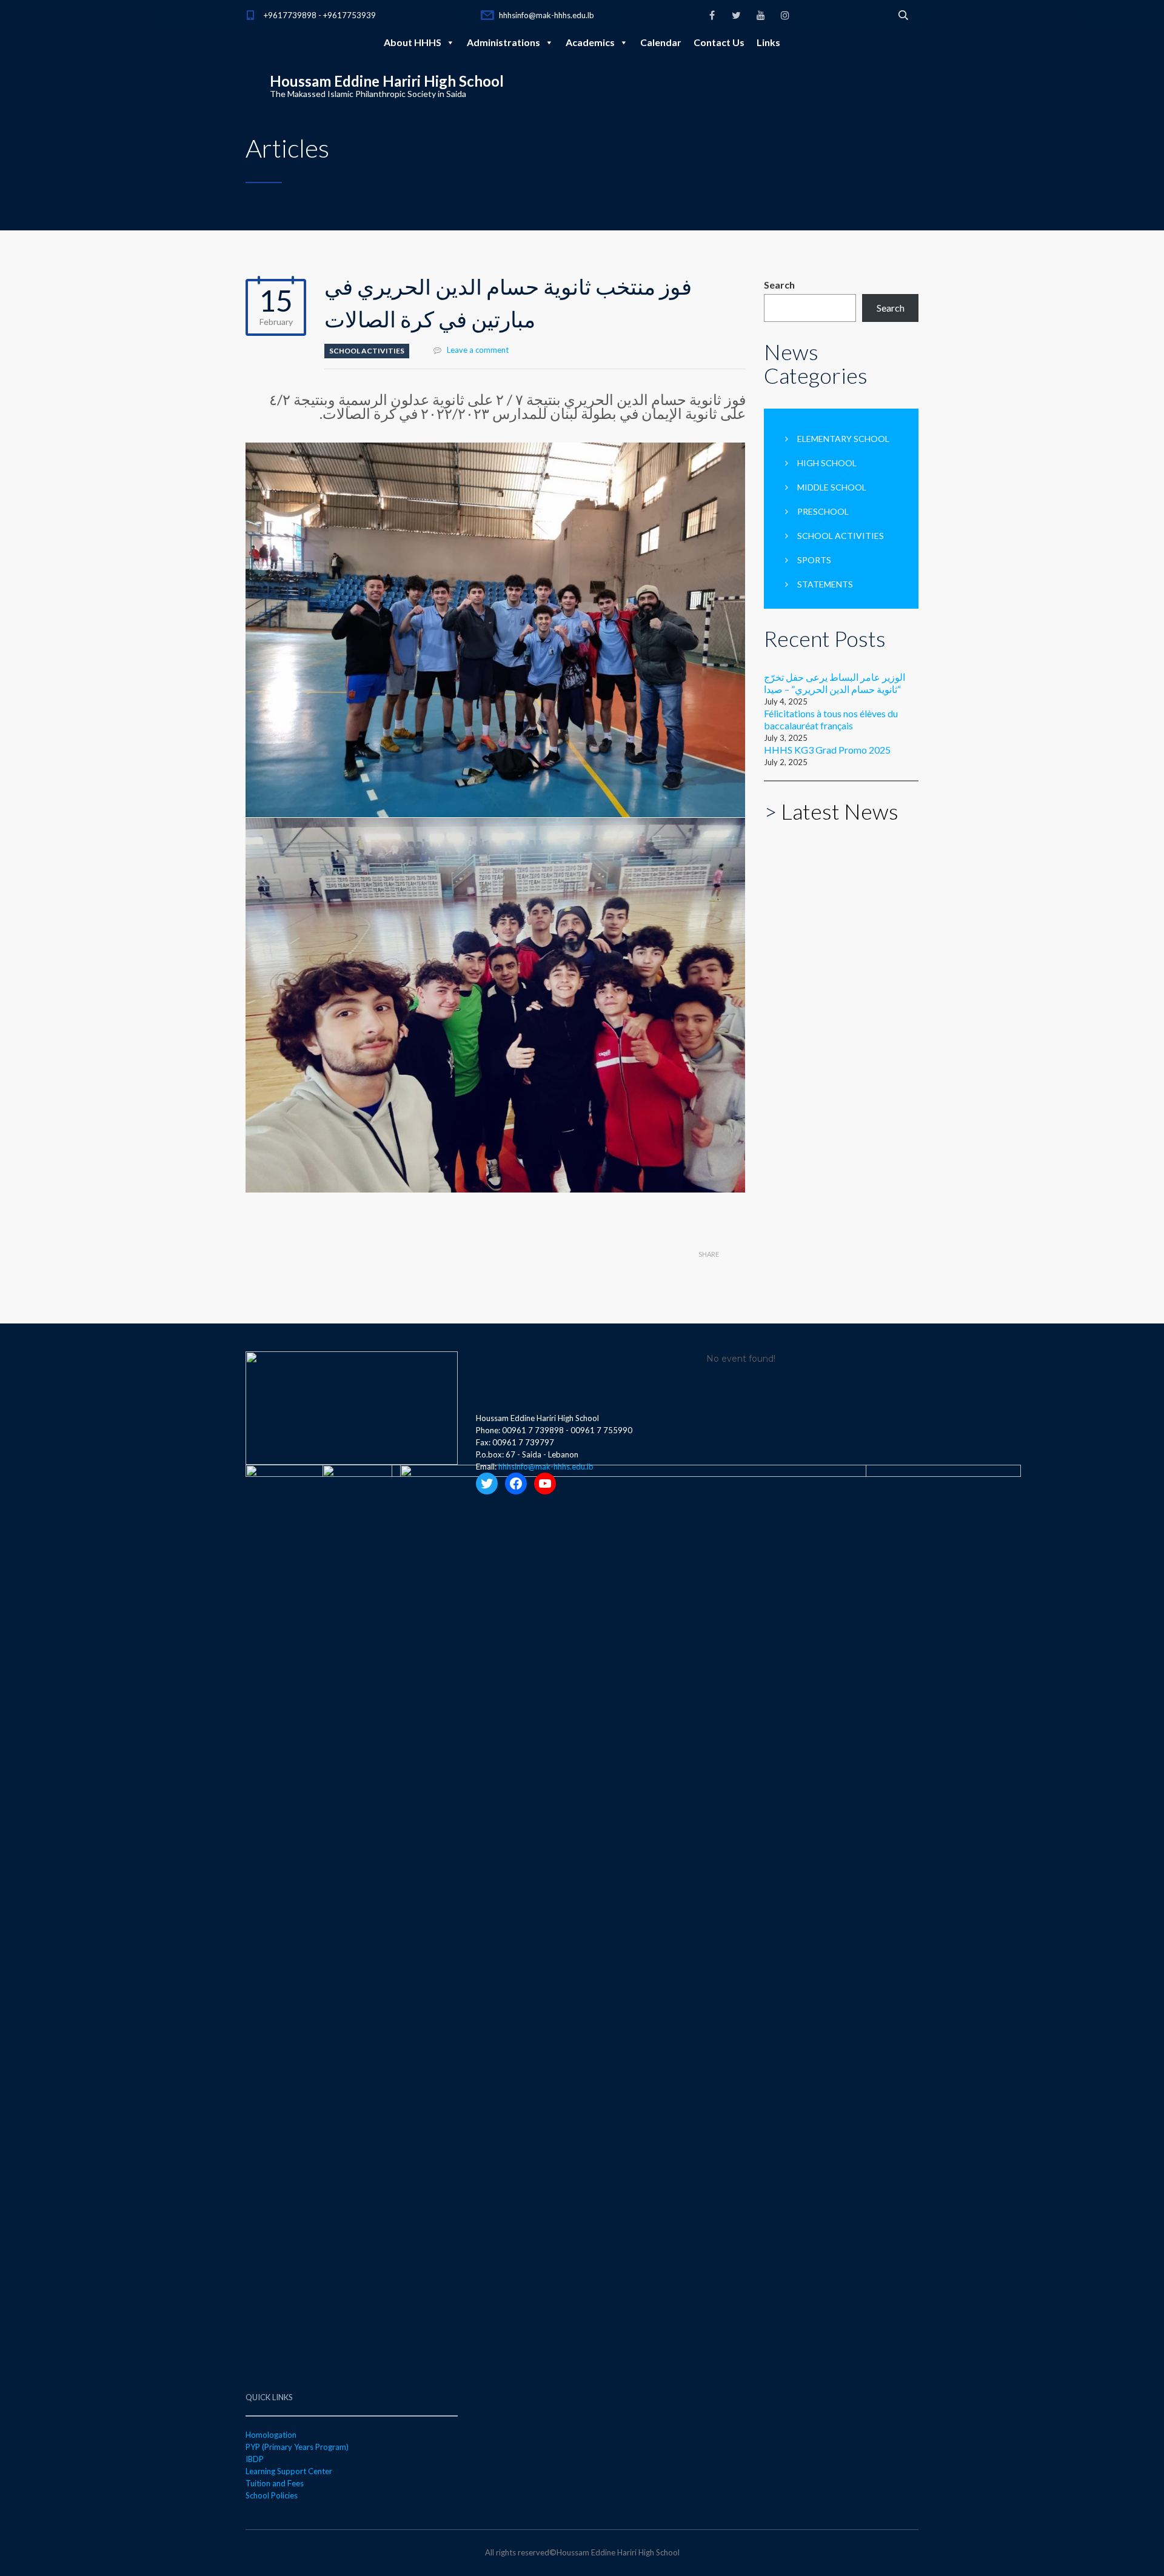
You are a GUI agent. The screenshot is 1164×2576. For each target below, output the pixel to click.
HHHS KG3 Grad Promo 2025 (827, 750)
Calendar (661, 42)
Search (779, 285)
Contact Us (719, 42)
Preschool (823, 511)
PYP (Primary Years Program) (297, 2447)
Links (768, 42)
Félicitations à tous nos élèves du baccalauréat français (831, 719)
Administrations (503, 42)
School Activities (367, 351)
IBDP (255, 2459)
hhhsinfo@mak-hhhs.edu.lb (547, 15)
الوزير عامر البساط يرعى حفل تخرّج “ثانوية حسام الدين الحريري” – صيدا (835, 683)
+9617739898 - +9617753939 (320, 15)
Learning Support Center (289, 2471)
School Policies (272, 2495)
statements (825, 584)
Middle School (832, 487)
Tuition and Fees (275, 2483)
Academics (590, 42)
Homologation (271, 2435)
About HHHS (413, 42)
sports (814, 560)
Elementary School (843, 439)
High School (827, 463)
